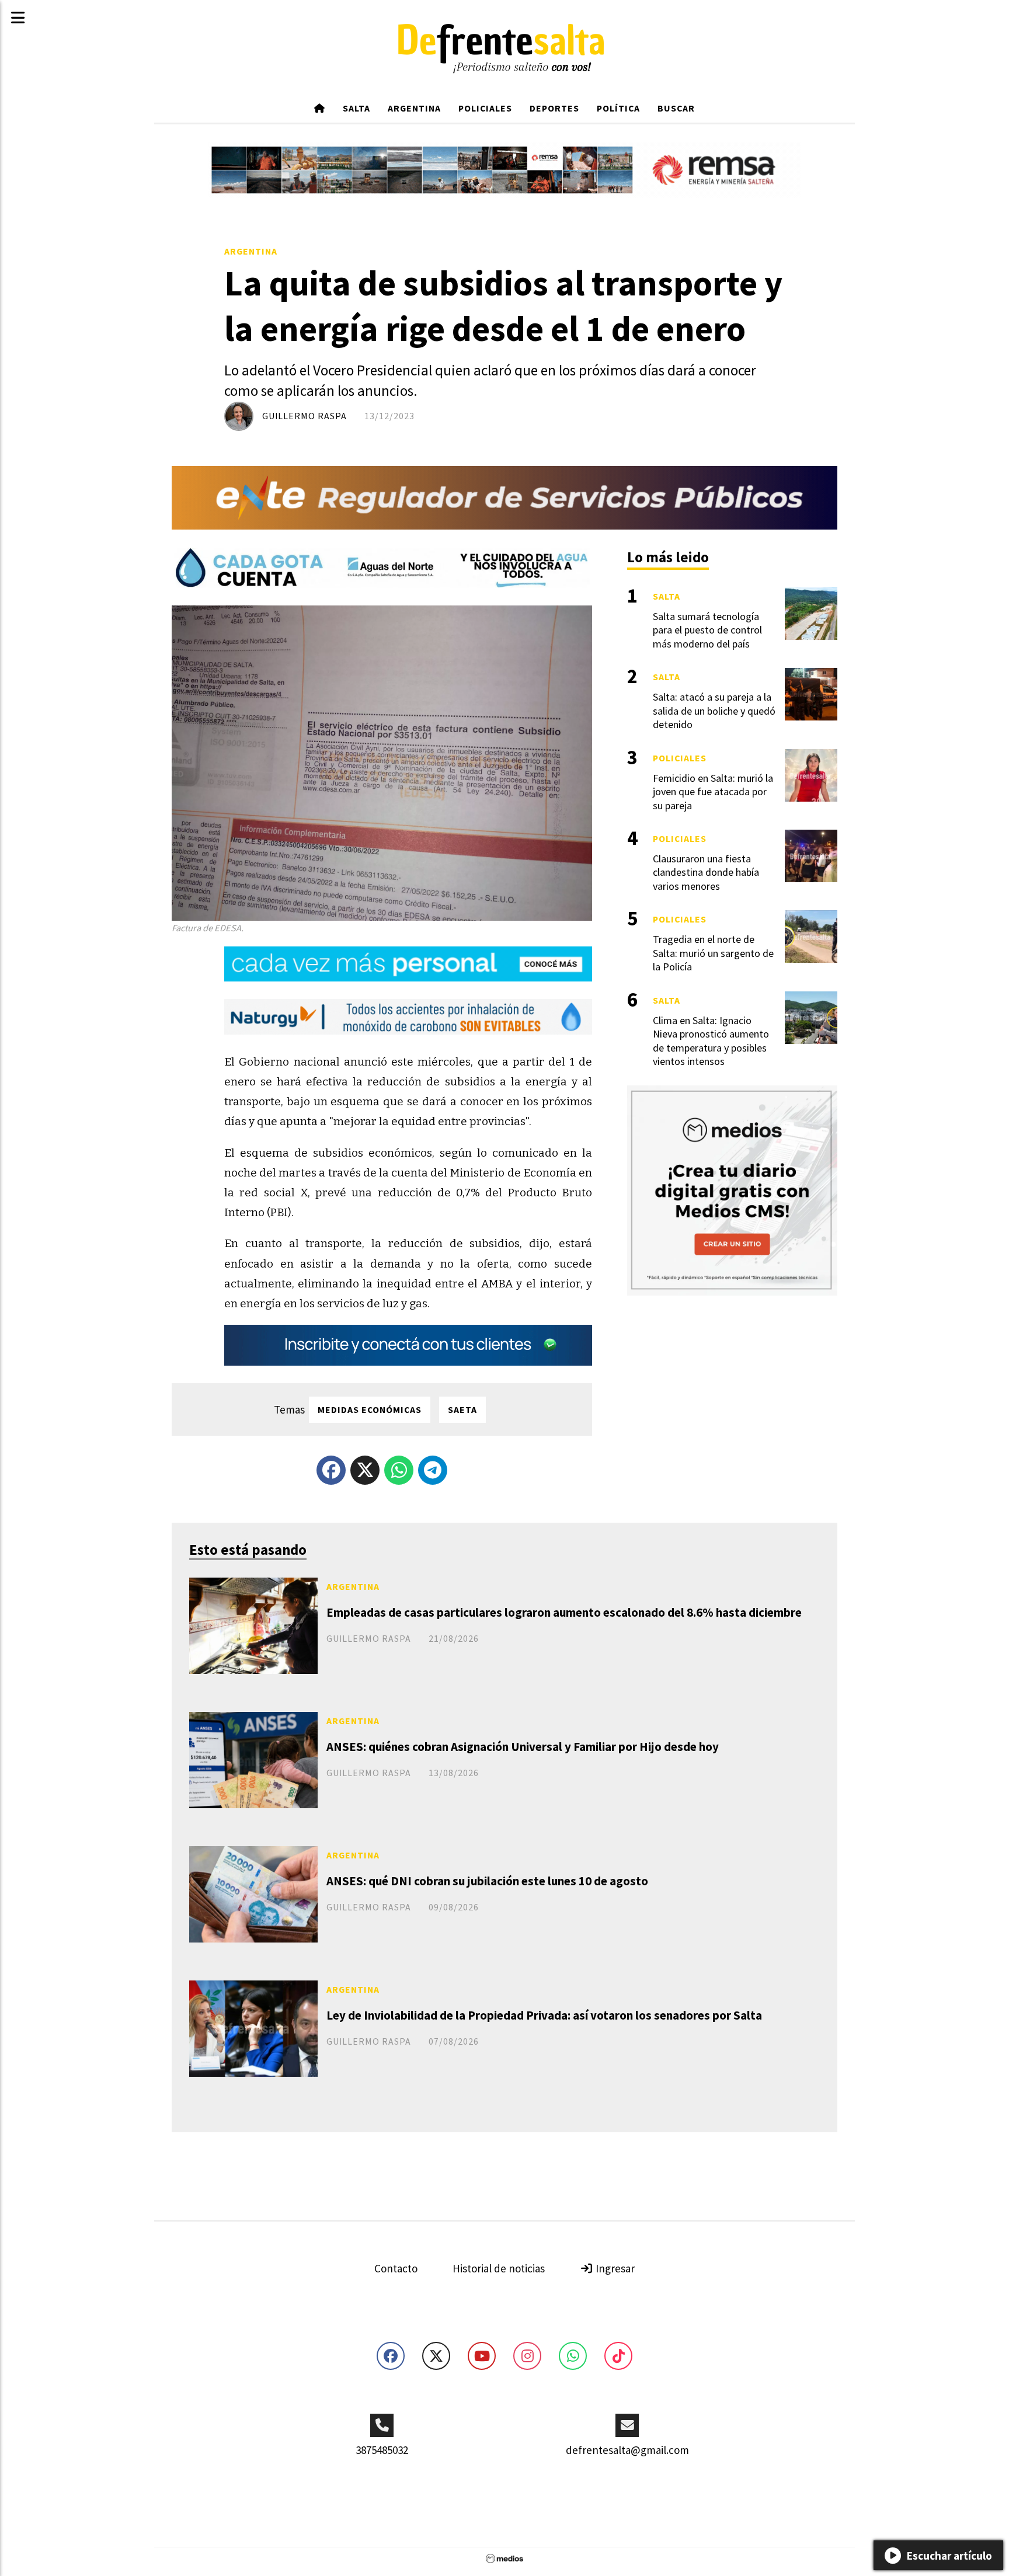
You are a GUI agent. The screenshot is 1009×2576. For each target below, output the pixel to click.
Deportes (554, 108)
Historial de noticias (499, 2268)
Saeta (462, 1409)
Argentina (414, 108)
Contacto (396, 2268)
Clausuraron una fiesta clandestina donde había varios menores (706, 872)
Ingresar (614, 2268)
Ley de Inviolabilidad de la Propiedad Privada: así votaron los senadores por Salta (544, 2015)
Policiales (485, 108)
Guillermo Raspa (305, 416)
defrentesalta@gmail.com (627, 2450)
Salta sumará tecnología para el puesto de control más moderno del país (707, 630)
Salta (356, 108)
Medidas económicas (370, 1409)
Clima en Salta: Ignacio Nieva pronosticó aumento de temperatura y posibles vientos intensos (711, 1041)
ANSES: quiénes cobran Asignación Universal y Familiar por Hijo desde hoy (523, 1747)
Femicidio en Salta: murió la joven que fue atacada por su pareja (713, 792)
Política (618, 108)
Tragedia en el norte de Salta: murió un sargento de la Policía (713, 953)
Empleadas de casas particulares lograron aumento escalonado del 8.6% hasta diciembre (564, 1612)
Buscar (676, 108)
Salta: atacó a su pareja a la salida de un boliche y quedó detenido (714, 711)
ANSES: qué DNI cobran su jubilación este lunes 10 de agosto (487, 1881)
